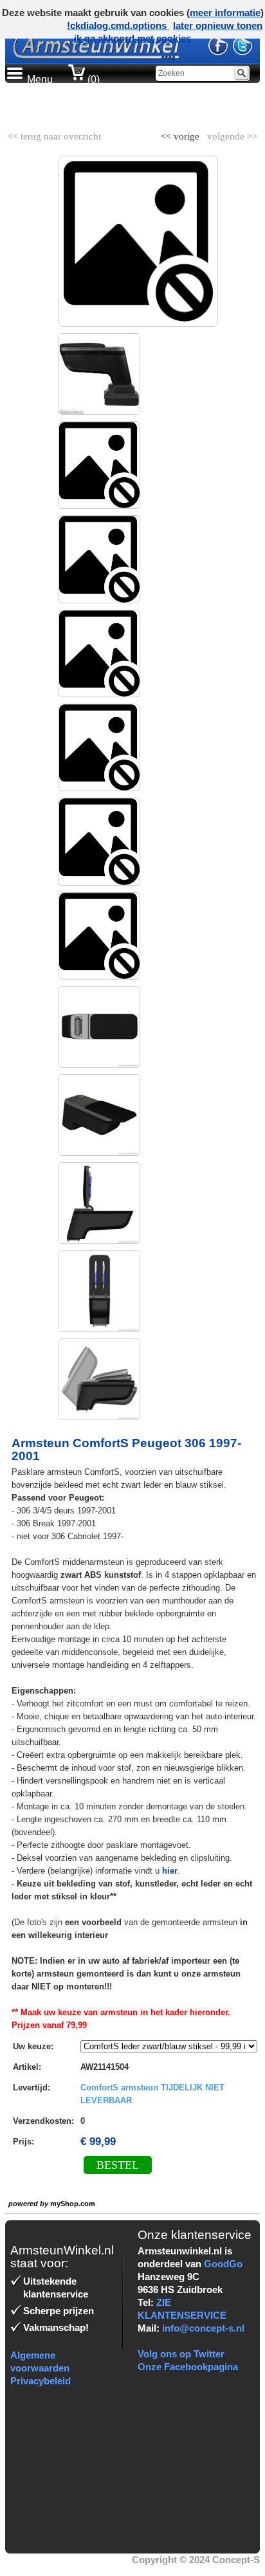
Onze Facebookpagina (188, 2367)
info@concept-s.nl (203, 2328)
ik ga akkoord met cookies (132, 38)
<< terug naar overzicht (54, 134)
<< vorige (181, 134)
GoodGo (223, 2264)
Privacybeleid (41, 2381)
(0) (92, 79)
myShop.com (73, 2204)
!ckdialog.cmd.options (118, 25)
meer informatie (225, 13)
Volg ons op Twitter (181, 2354)
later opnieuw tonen (218, 25)
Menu (40, 79)
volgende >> (231, 134)
